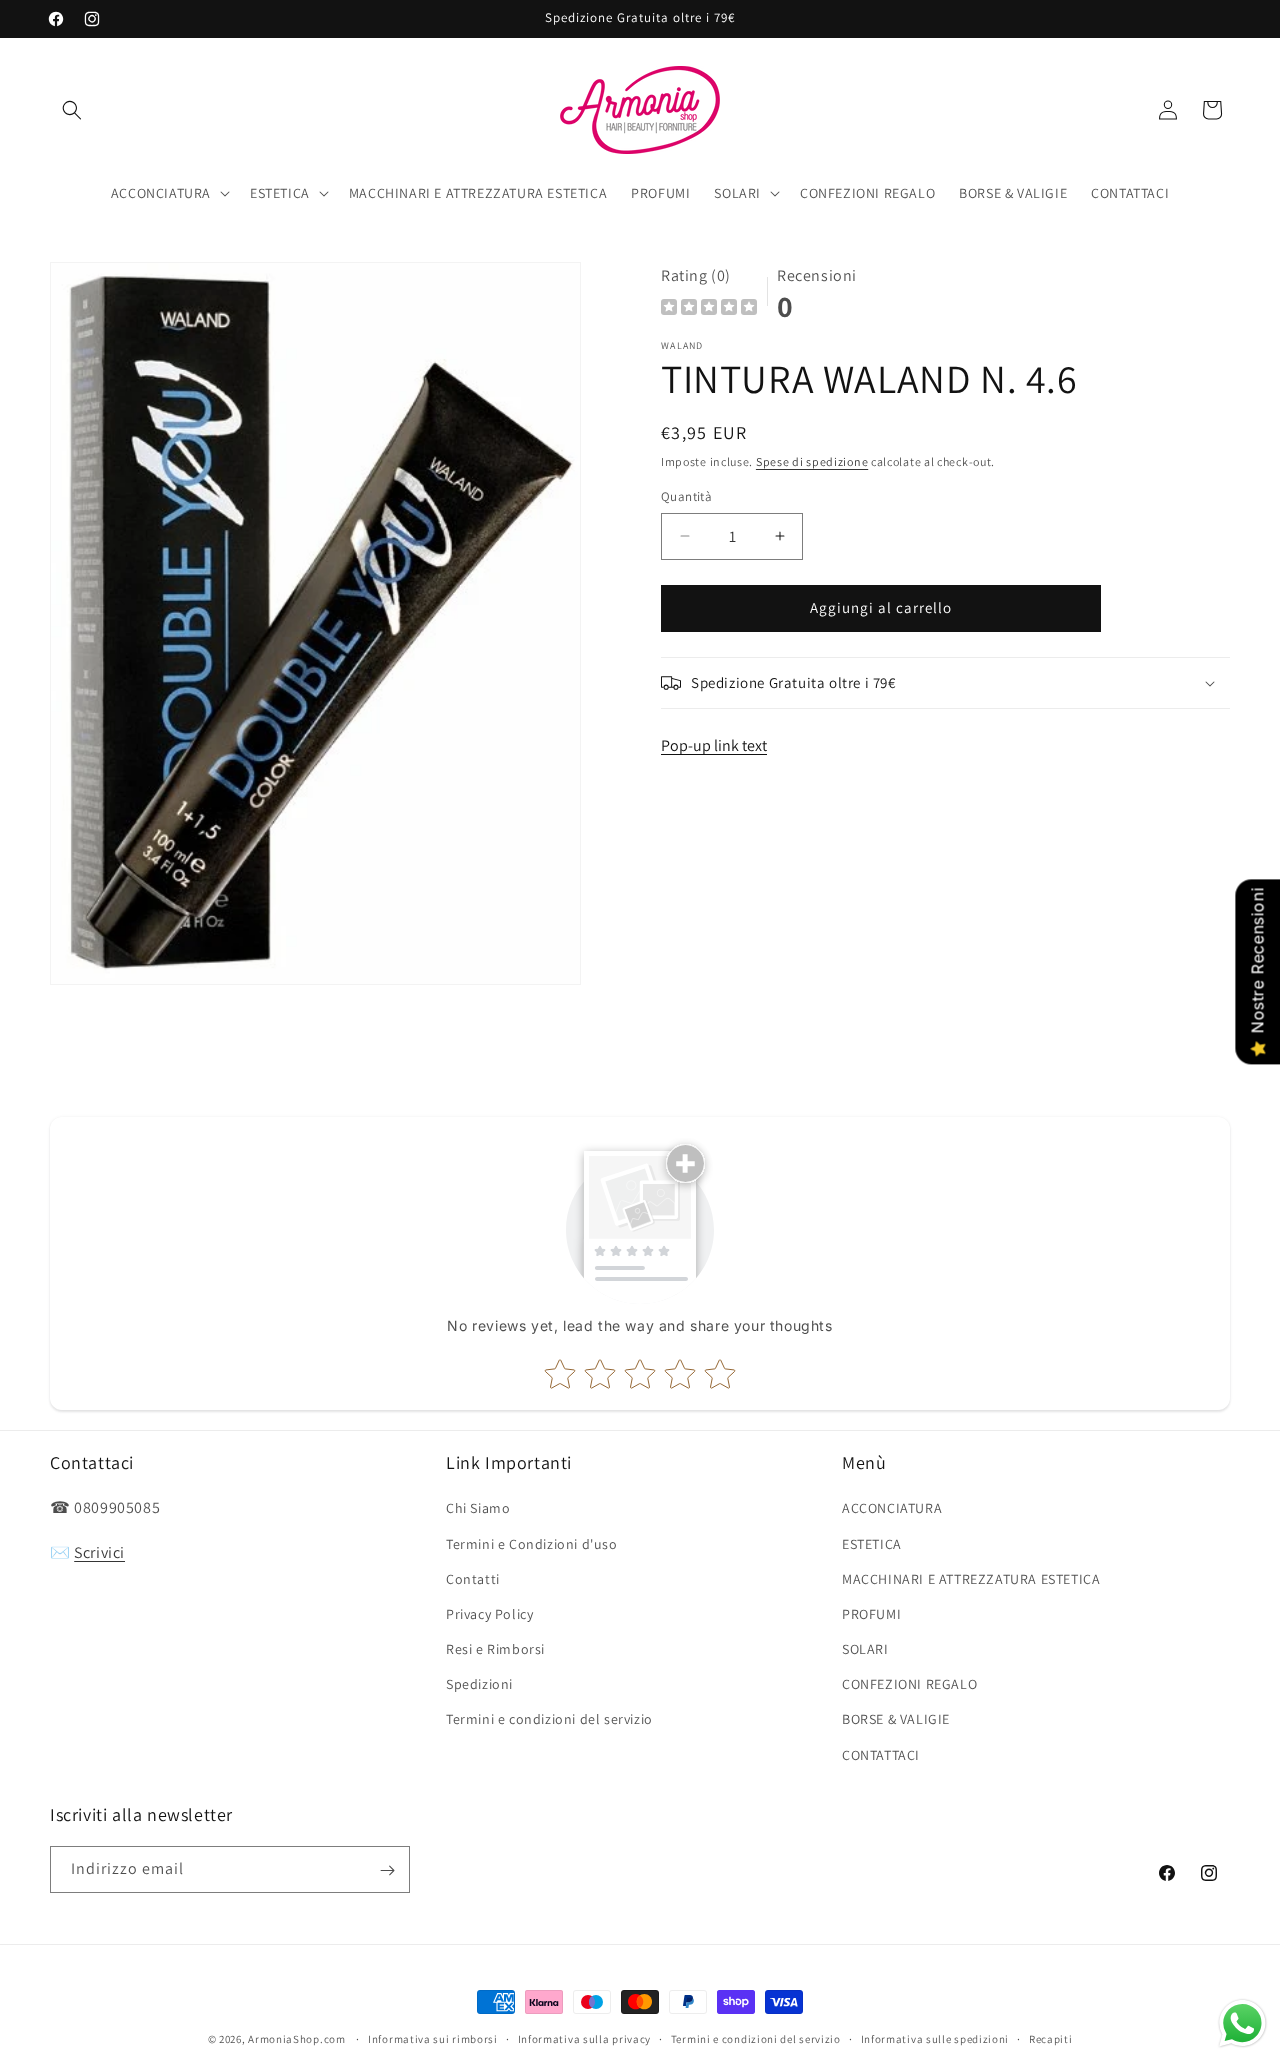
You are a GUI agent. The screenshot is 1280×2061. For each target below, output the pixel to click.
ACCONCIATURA (892, 1509)
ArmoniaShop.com (297, 2039)
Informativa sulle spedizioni (935, 2038)
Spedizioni (479, 1685)
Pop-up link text (714, 745)
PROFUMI (871, 1614)
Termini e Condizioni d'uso (532, 1544)
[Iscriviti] (387, 1870)
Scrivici (99, 1553)
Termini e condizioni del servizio (549, 1720)
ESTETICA (872, 1544)
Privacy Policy (489, 1614)
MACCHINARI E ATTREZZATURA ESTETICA (971, 1579)
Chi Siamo (478, 1509)
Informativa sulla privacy (585, 2038)
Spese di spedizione (812, 461)
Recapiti (1051, 2038)
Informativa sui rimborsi (433, 2038)
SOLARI (865, 1649)
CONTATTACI (881, 1755)
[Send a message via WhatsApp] (1242, 2023)
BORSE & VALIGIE (896, 1720)
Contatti (473, 1579)
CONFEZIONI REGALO (909, 1685)
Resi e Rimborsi (495, 1649)
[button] (72, 110)
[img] (709, 309)
